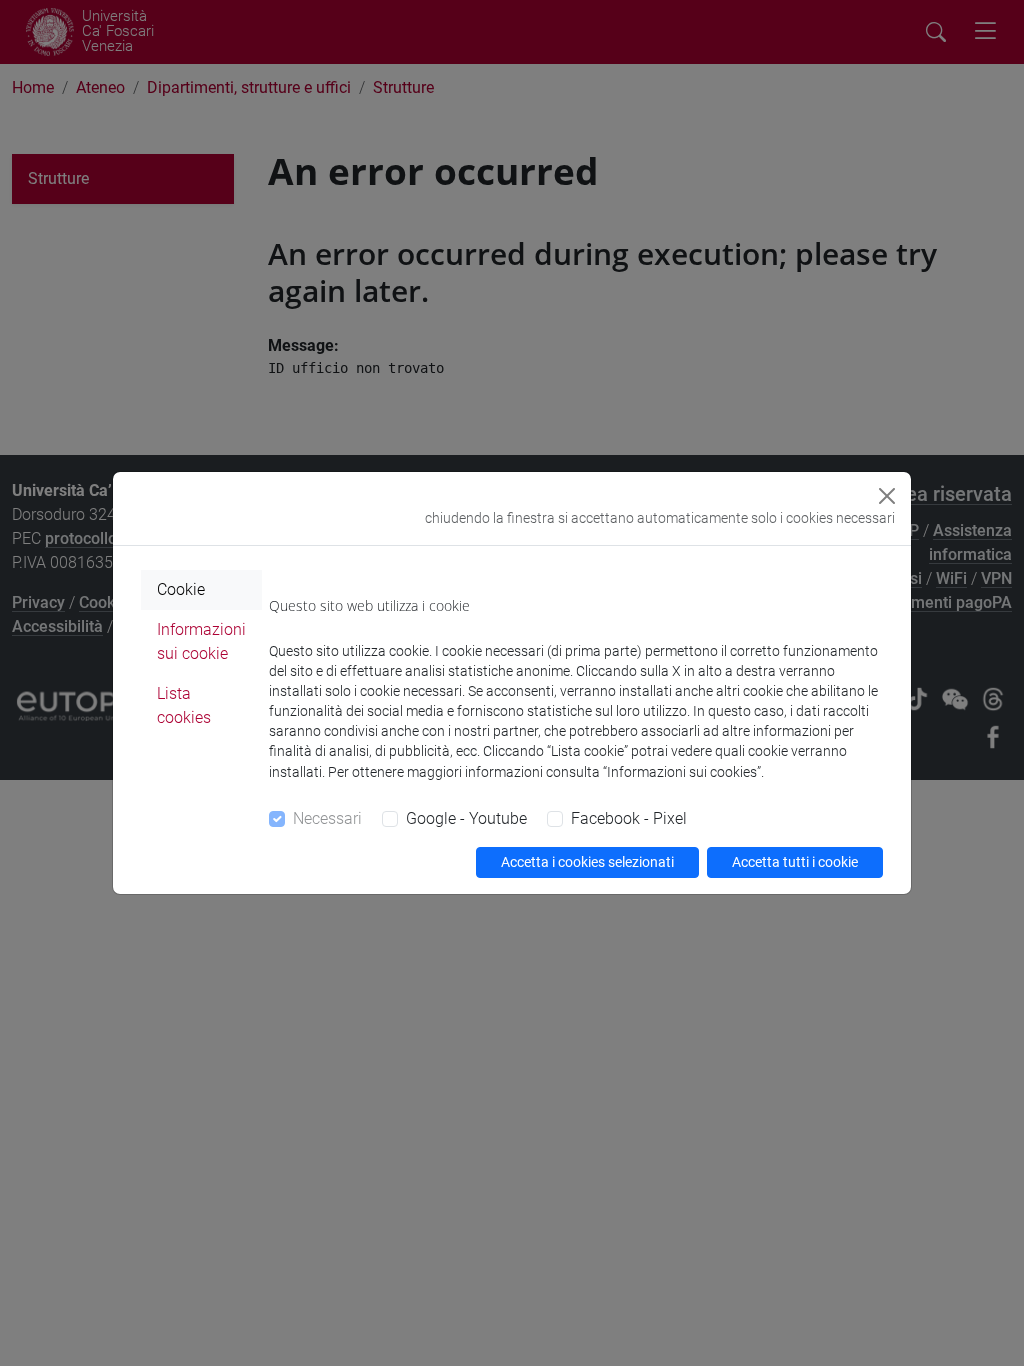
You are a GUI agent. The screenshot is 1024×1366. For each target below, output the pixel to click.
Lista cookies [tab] (184, 705)
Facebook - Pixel (629, 818)
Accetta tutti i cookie (795, 862)
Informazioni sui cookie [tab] (201, 641)
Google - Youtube (466, 818)
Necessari (327, 818)
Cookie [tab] (181, 589)
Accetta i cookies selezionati (587, 862)
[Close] (887, 496)
